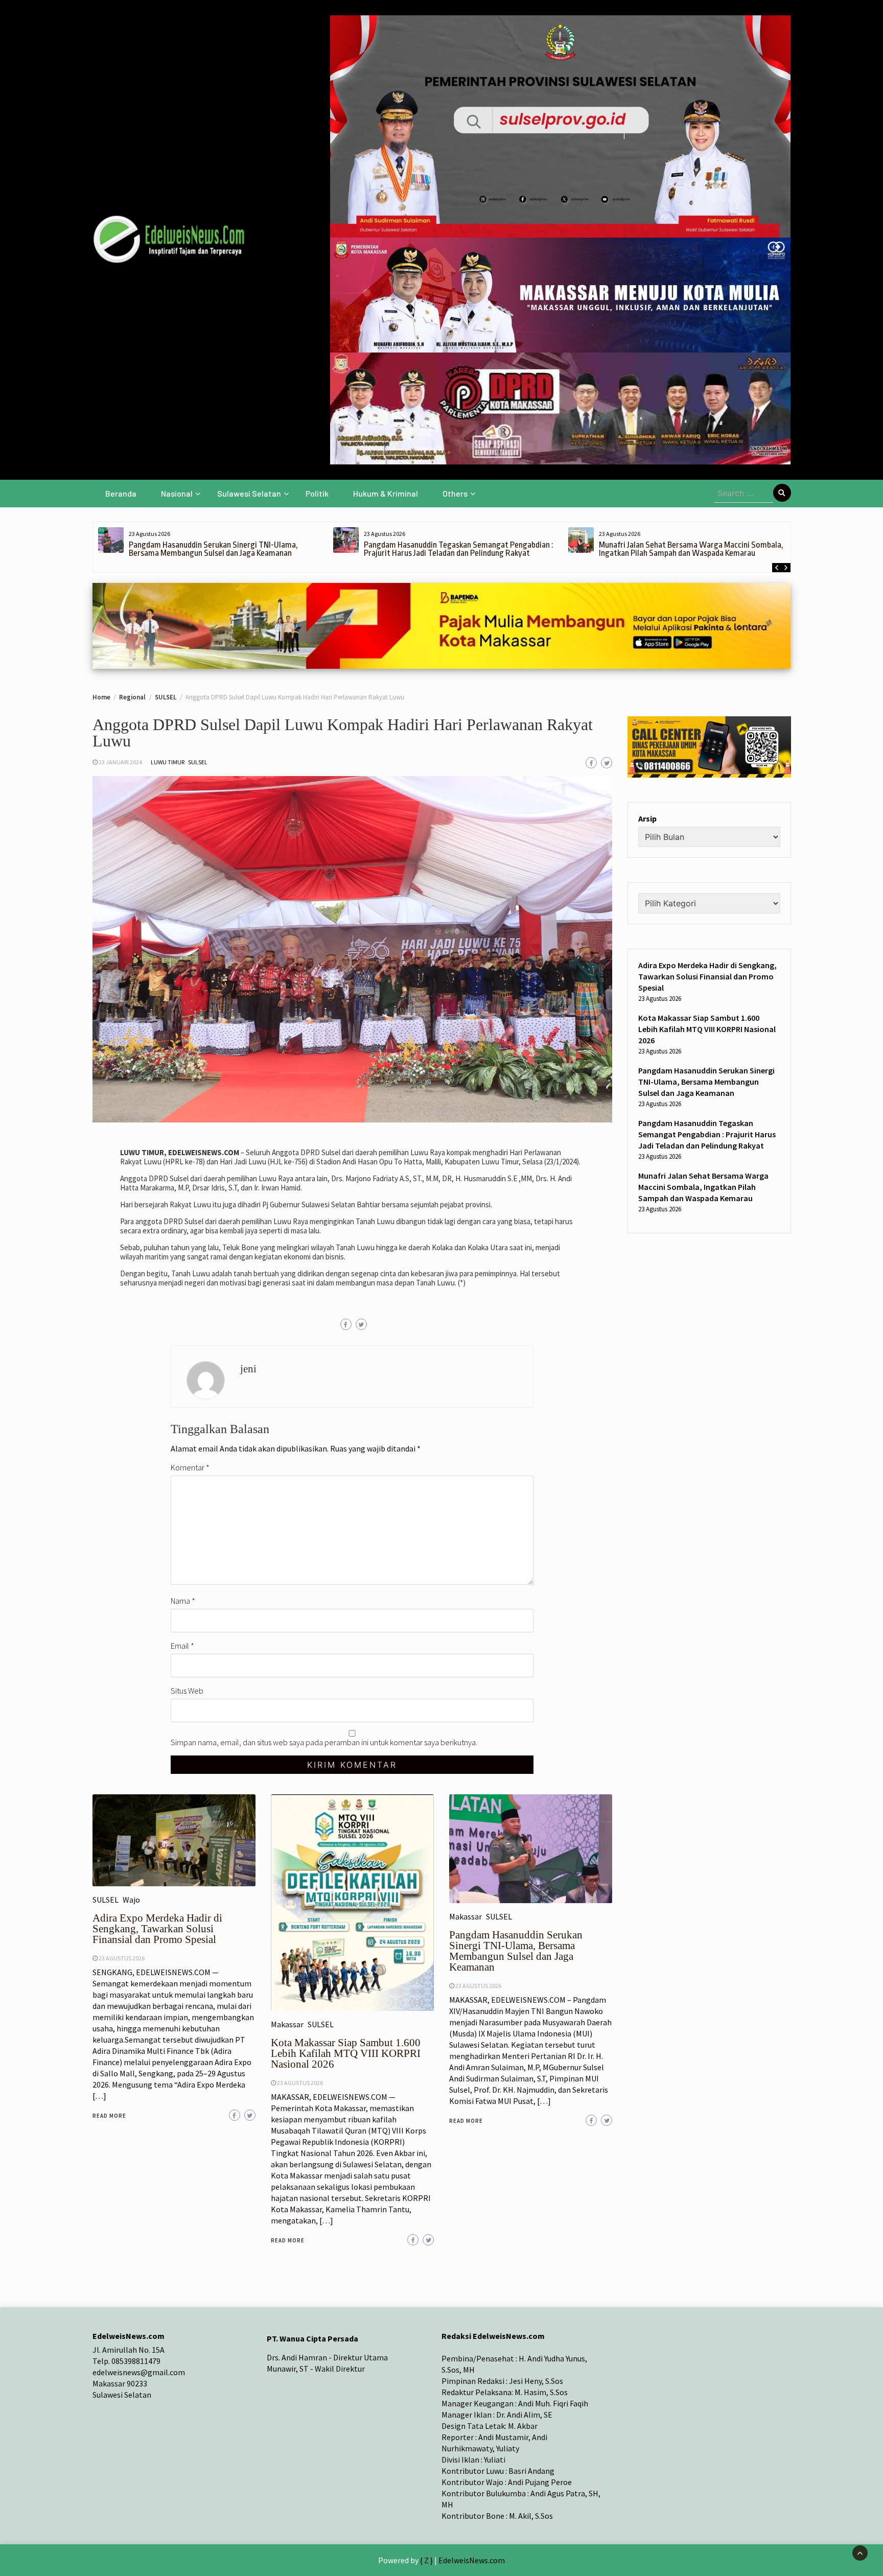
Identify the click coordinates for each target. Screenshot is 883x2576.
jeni (248, 1369)
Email (182, 1646)
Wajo (131, 1900)
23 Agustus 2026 (122, 1958)
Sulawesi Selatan (249, 493)
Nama (183, 1601)
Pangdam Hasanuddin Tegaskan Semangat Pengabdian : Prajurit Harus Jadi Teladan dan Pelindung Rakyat (458, 549)
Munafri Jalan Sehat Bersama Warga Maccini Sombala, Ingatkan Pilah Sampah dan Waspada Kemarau (691, 549)
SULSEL (198, 762)
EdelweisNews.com (472, 2560)
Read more (109, 2116)
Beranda (121, 493)
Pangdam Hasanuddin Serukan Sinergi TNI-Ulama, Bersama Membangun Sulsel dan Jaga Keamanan (213, 549)
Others (455, 493)
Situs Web (187, 1691)
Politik (317, 493)
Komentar (190, 1467)
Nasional (177, 493)
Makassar (287, 2024)
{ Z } (426, 2560)
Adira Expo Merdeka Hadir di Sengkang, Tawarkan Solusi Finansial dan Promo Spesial (157, 1929)
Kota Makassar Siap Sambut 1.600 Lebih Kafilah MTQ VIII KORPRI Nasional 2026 (346, 2053)
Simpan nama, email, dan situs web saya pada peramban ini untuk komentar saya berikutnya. (324, 1742)
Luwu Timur (168, 762)
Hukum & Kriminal (386, 493)
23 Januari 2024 (120, 762)
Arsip (647, 818)
